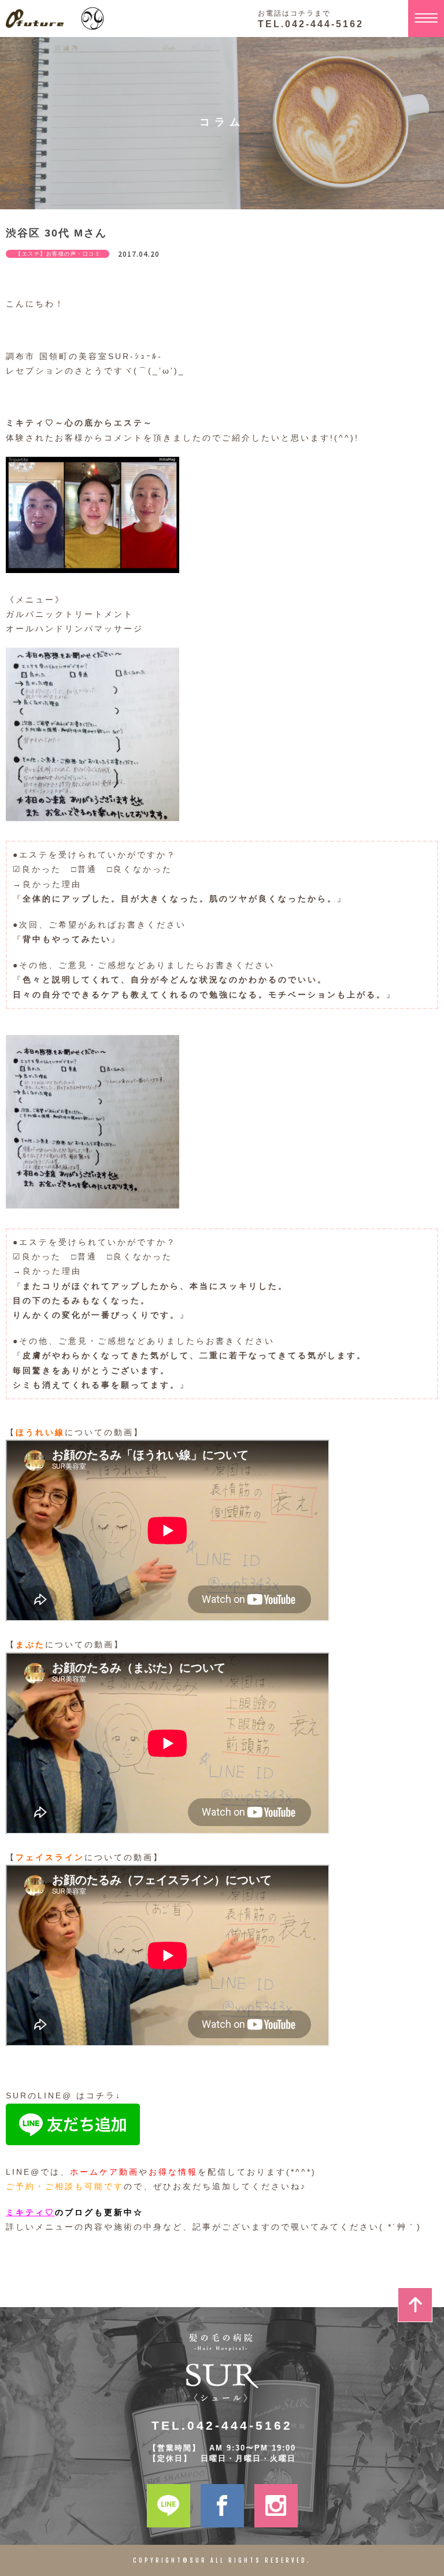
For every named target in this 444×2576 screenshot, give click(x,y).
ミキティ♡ (30, 2212)
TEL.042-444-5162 (311, 24)
